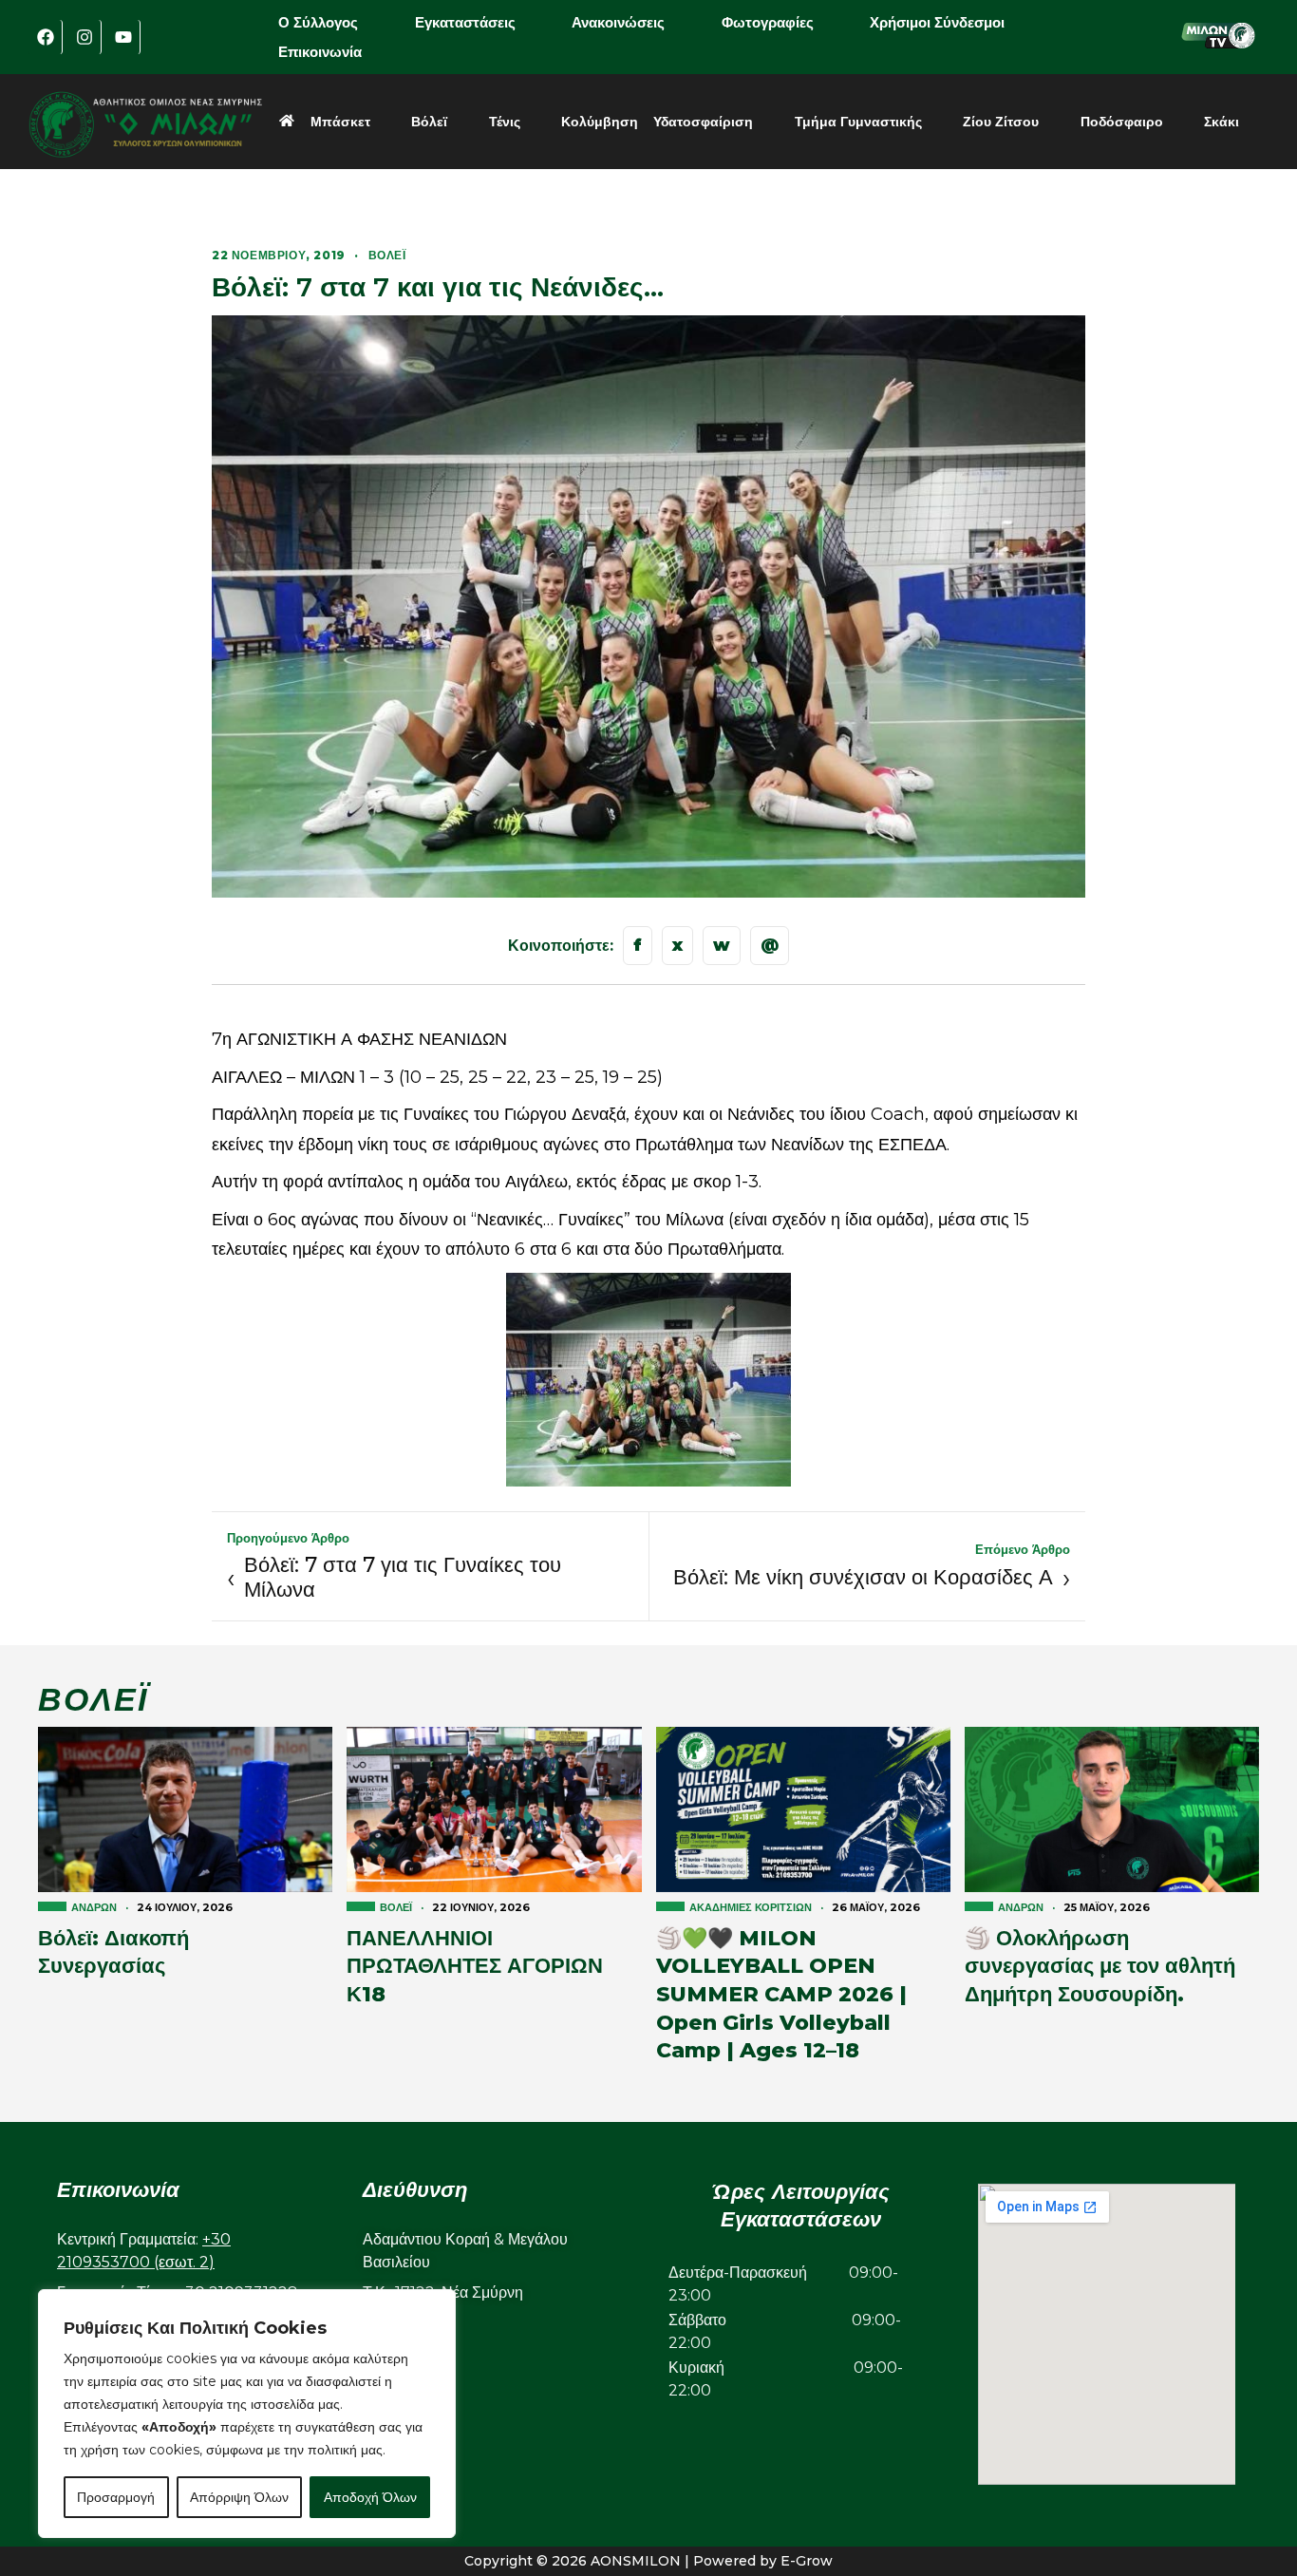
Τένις (505, 122)
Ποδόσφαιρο (1122, 122)
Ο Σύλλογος (318, 22)
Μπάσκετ (340, 122)
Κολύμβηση (600, 122)
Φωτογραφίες (768, 22)
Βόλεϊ (429, 122)
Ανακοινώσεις (618, 22)
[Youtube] (123, 37)
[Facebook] (46, 37)
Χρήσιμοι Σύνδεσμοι (937, 22)
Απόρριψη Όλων (239, 2497)
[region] (247, 2414)
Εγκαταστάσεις (465, 22)
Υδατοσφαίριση (703, 122)
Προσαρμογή (116, 2497)
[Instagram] (85, 37)
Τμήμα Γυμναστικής (858, 122)
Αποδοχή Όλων (370, 2497)
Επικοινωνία (320, 52)
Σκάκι (1222, 122)
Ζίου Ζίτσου (1001, 122)
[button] (331, 22)
